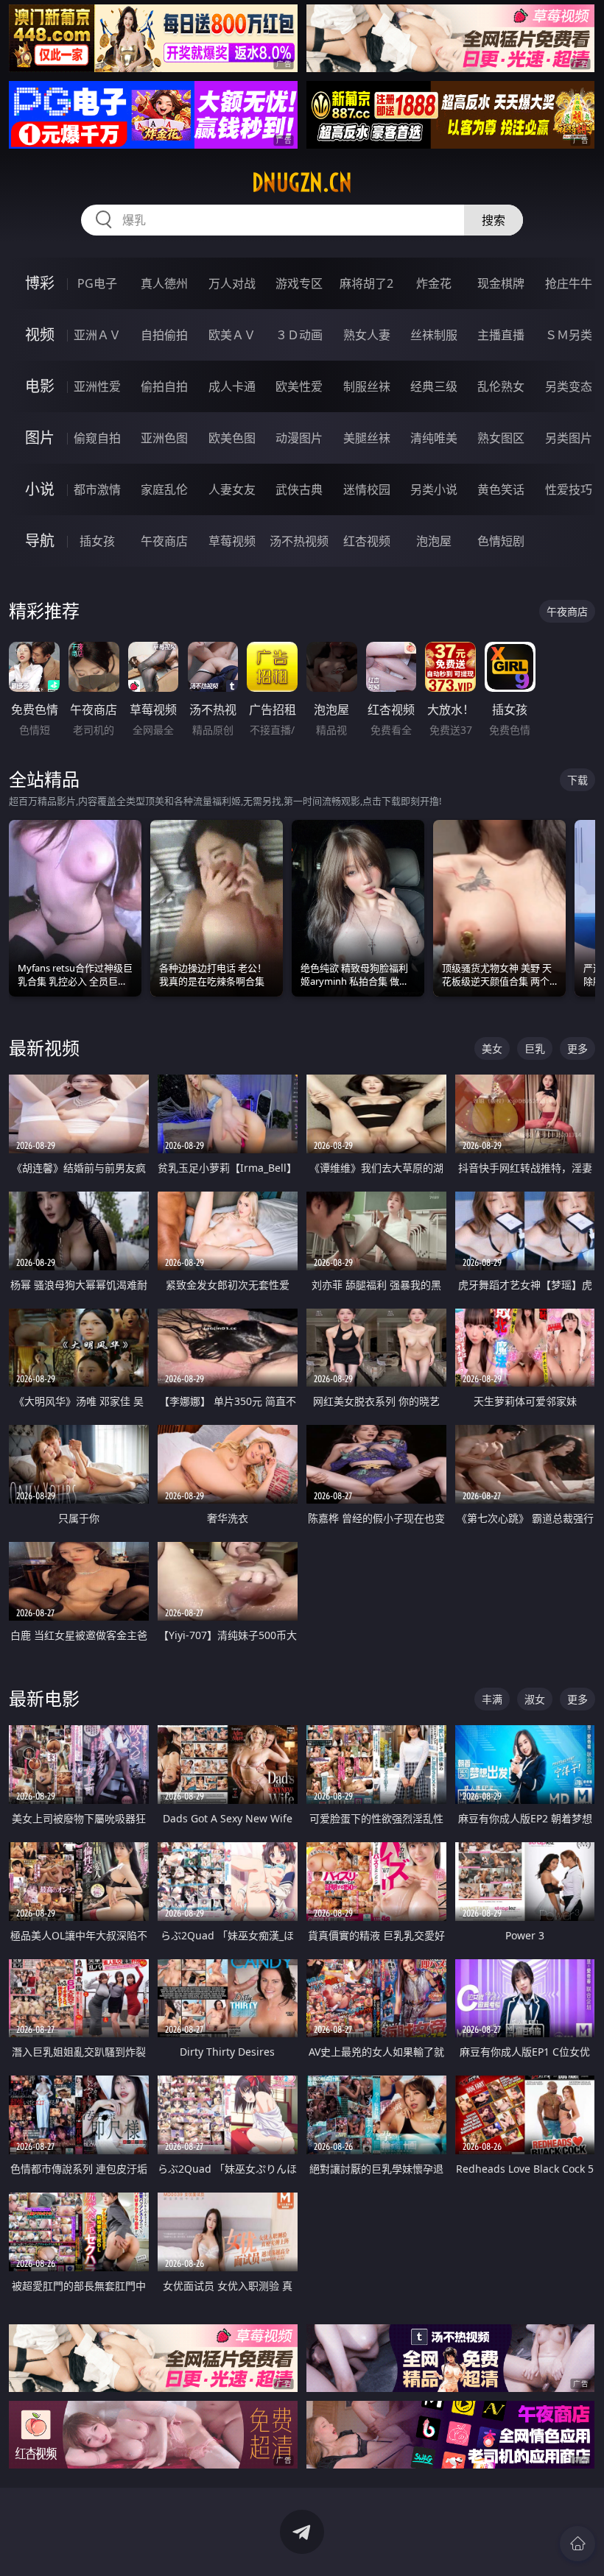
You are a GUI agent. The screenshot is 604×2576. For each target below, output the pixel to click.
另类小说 (434, 489)
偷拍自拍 (164, 386)
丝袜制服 (434, 335)
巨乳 (535, 1048)
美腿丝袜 (367, 438)
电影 (40, 386)
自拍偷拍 (164, 335)
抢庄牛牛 (569, 283)
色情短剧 (501, 541)
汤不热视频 (299, 541)
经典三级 (434, 386)
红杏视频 (367, 541)
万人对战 (232, 283)
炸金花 (434, 283)
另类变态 (569, 386)
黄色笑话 (501, 489)
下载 (577, 780)
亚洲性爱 (97, 386)
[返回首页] (577, 2544)
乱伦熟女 (501, 386)
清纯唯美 (434, 438)
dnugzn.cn (302, 183)
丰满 (492, 1699)
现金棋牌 (501, 283)
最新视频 (44, 1048)
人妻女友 (232, 489)
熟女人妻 (367, 335)
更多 (577, 1048)
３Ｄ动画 (299, 335)
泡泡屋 (434, 541)
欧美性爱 (299, 386)
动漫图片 (299, 438)
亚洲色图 (164, 438)
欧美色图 (232, 438)
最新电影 (44, 1698)
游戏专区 (299, 283)
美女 (492, 1048)
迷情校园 (367, 489)
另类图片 (569, 438)
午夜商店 (164, 541)
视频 (40, 335)
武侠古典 (299, 489)
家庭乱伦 (164, 489)
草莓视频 (232, 541)
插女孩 (97, 541)
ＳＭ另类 (569, 335)
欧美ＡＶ (232, 335)
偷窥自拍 (97, 438)
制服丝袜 (367, 386)
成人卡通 (232, 386)
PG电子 (97, 283)
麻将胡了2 (366, 283)
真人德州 (164, 283)
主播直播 (501, 335)
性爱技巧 (569, 489)
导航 (40, 541)
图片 (40, 438)
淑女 (535, 1699)
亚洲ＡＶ (97, 335)
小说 (40, 489)
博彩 (40, 283)
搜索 (494, 220)
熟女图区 (501, 438)
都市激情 (97, 489)
